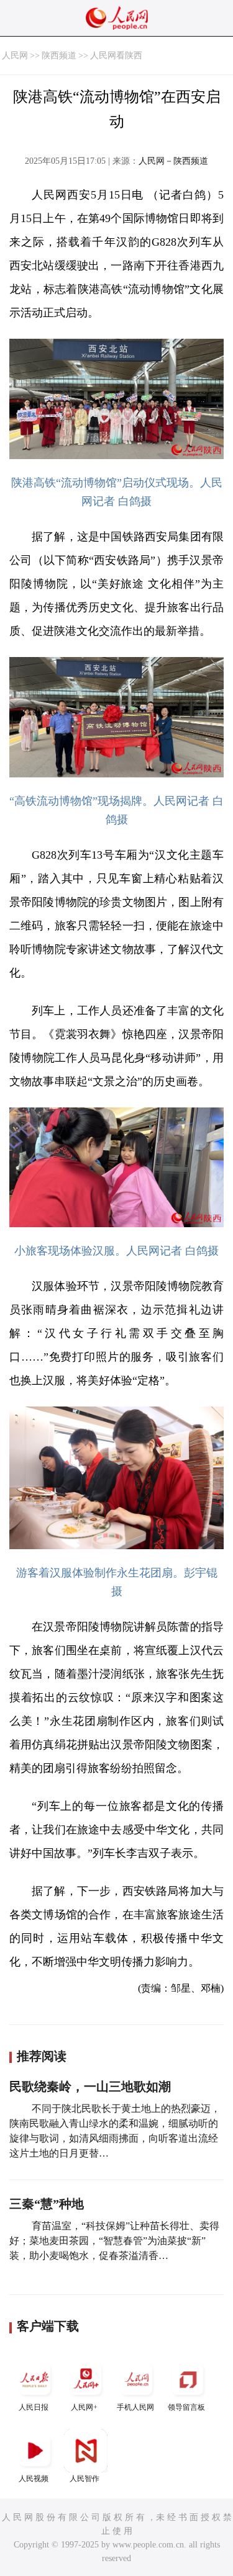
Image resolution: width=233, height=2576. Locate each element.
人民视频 (34, 2479)
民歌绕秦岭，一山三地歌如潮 (90, 2086)
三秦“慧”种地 (47, 2204)
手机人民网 (135, 2407)
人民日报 (34, 2407)
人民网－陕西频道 (173, 161)
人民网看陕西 (116, 56)
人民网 (15, 56)
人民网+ (84, 2407)
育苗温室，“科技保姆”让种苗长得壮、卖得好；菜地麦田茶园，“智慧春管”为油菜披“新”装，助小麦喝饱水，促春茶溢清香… (114, 2241)
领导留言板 (186, 2407)
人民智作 (85, 2479)
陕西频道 (59, 56)
